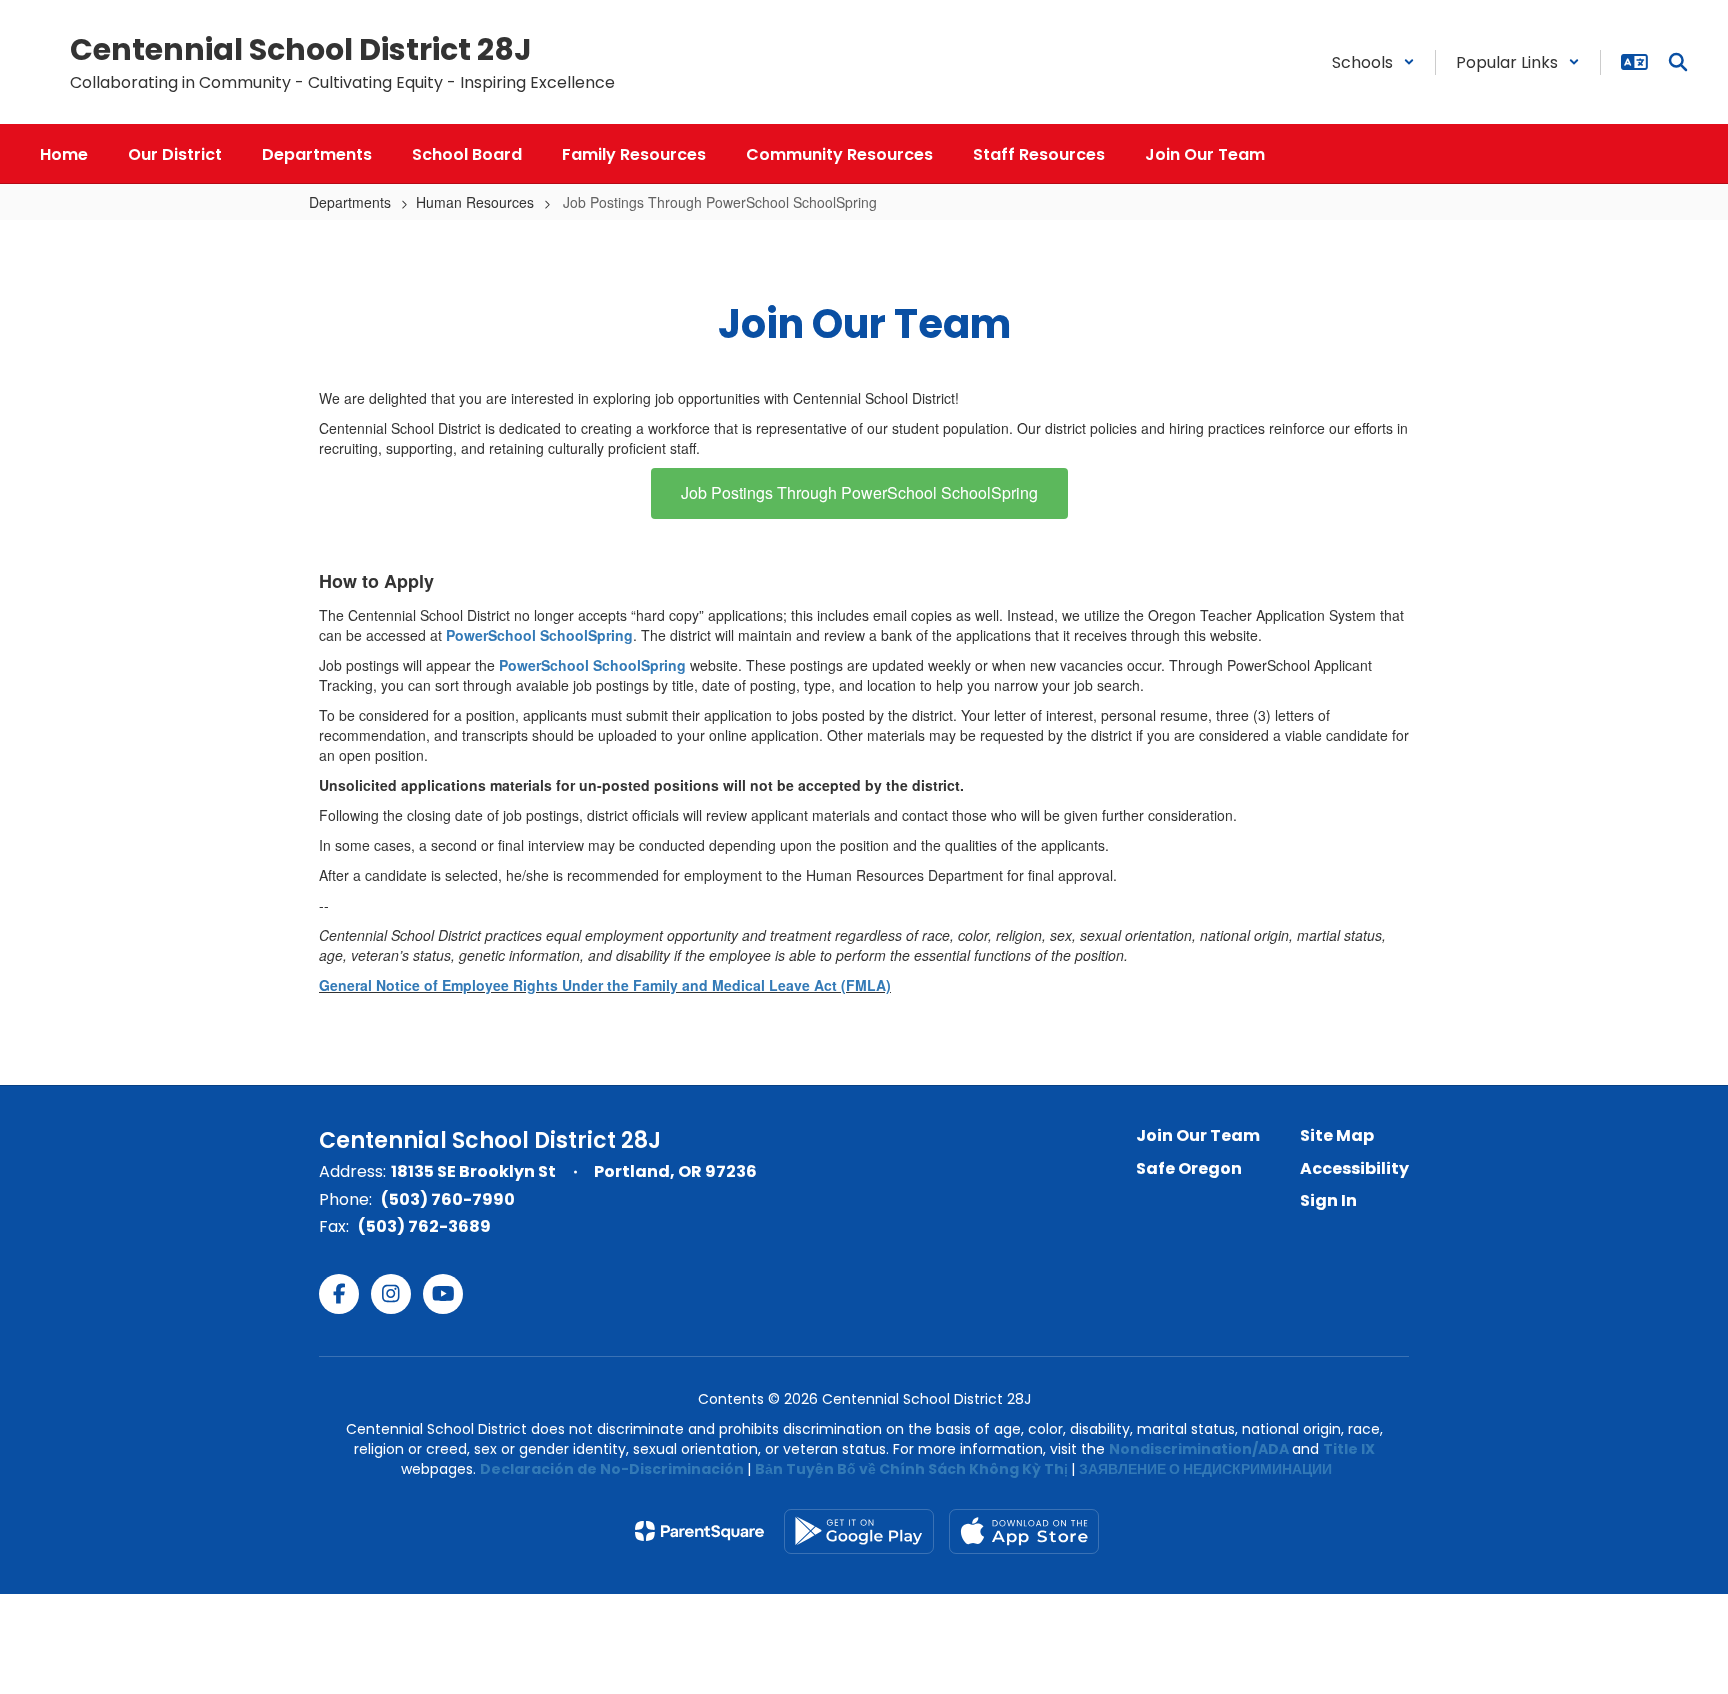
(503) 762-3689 (424, 1226)
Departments (350, 202)
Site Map (1337, 1135)
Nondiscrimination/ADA (1199, 1449)
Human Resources (475, 202)
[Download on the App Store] (1024, 1531)
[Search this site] (1678, 62)
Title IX (1349, 1449)
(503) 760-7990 (448, 1199)
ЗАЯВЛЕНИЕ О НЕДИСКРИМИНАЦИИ (1205, 1469)
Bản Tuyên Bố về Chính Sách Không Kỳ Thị (911, 1469)
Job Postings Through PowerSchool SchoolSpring (859, 492)
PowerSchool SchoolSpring (539, 635)
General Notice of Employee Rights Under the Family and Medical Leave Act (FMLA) (605, 985)
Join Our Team (1198, 1135)
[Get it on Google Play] (859, 1531)
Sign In (1328, 1200)
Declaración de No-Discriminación (612, 1469)
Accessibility (1354, 1168)
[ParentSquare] (699, 1531)
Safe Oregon (1189, 1168)
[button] (1373, 62)
